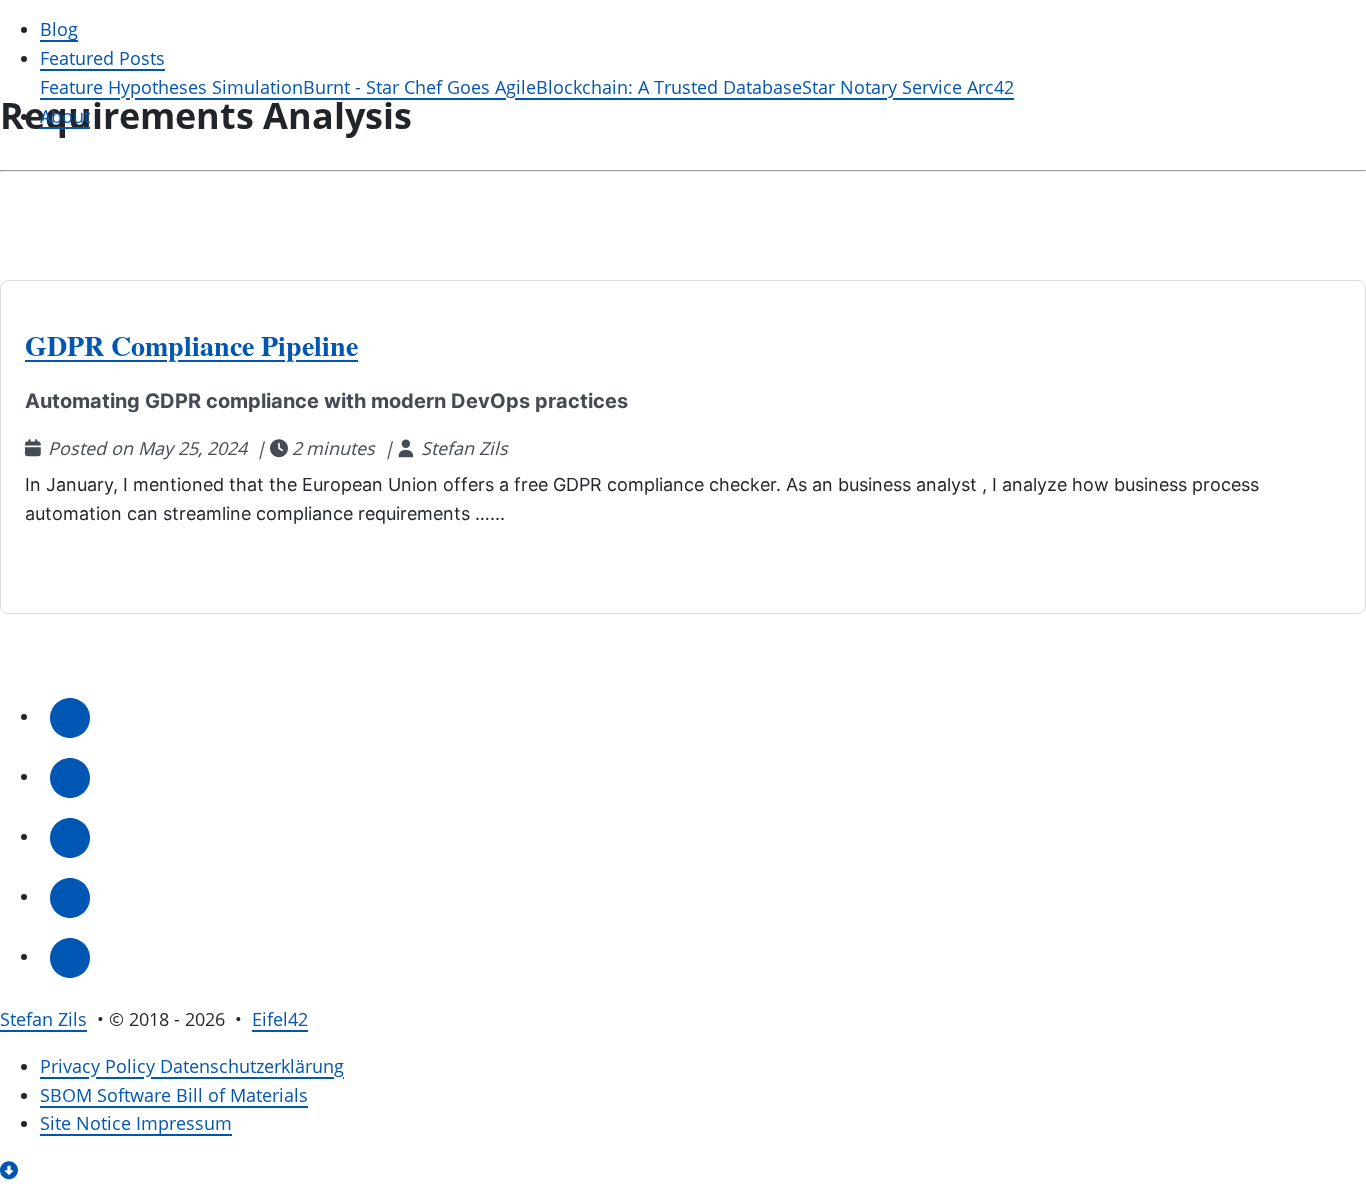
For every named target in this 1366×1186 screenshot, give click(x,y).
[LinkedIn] (70, 776)
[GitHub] (70, 716)
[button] (11, 1170)
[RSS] (70, 956)
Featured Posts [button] (102, 58)
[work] (70, 896)
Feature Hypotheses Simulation (171, 87)
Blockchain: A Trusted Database (669, 87)
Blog (59, 29)
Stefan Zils (43, 1019)
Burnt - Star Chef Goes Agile (419, 87)
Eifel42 (280, 1019)
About (65, 116)
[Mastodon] (70, 836)
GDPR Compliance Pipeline (191, 345)
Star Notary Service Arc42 (908, 87)
